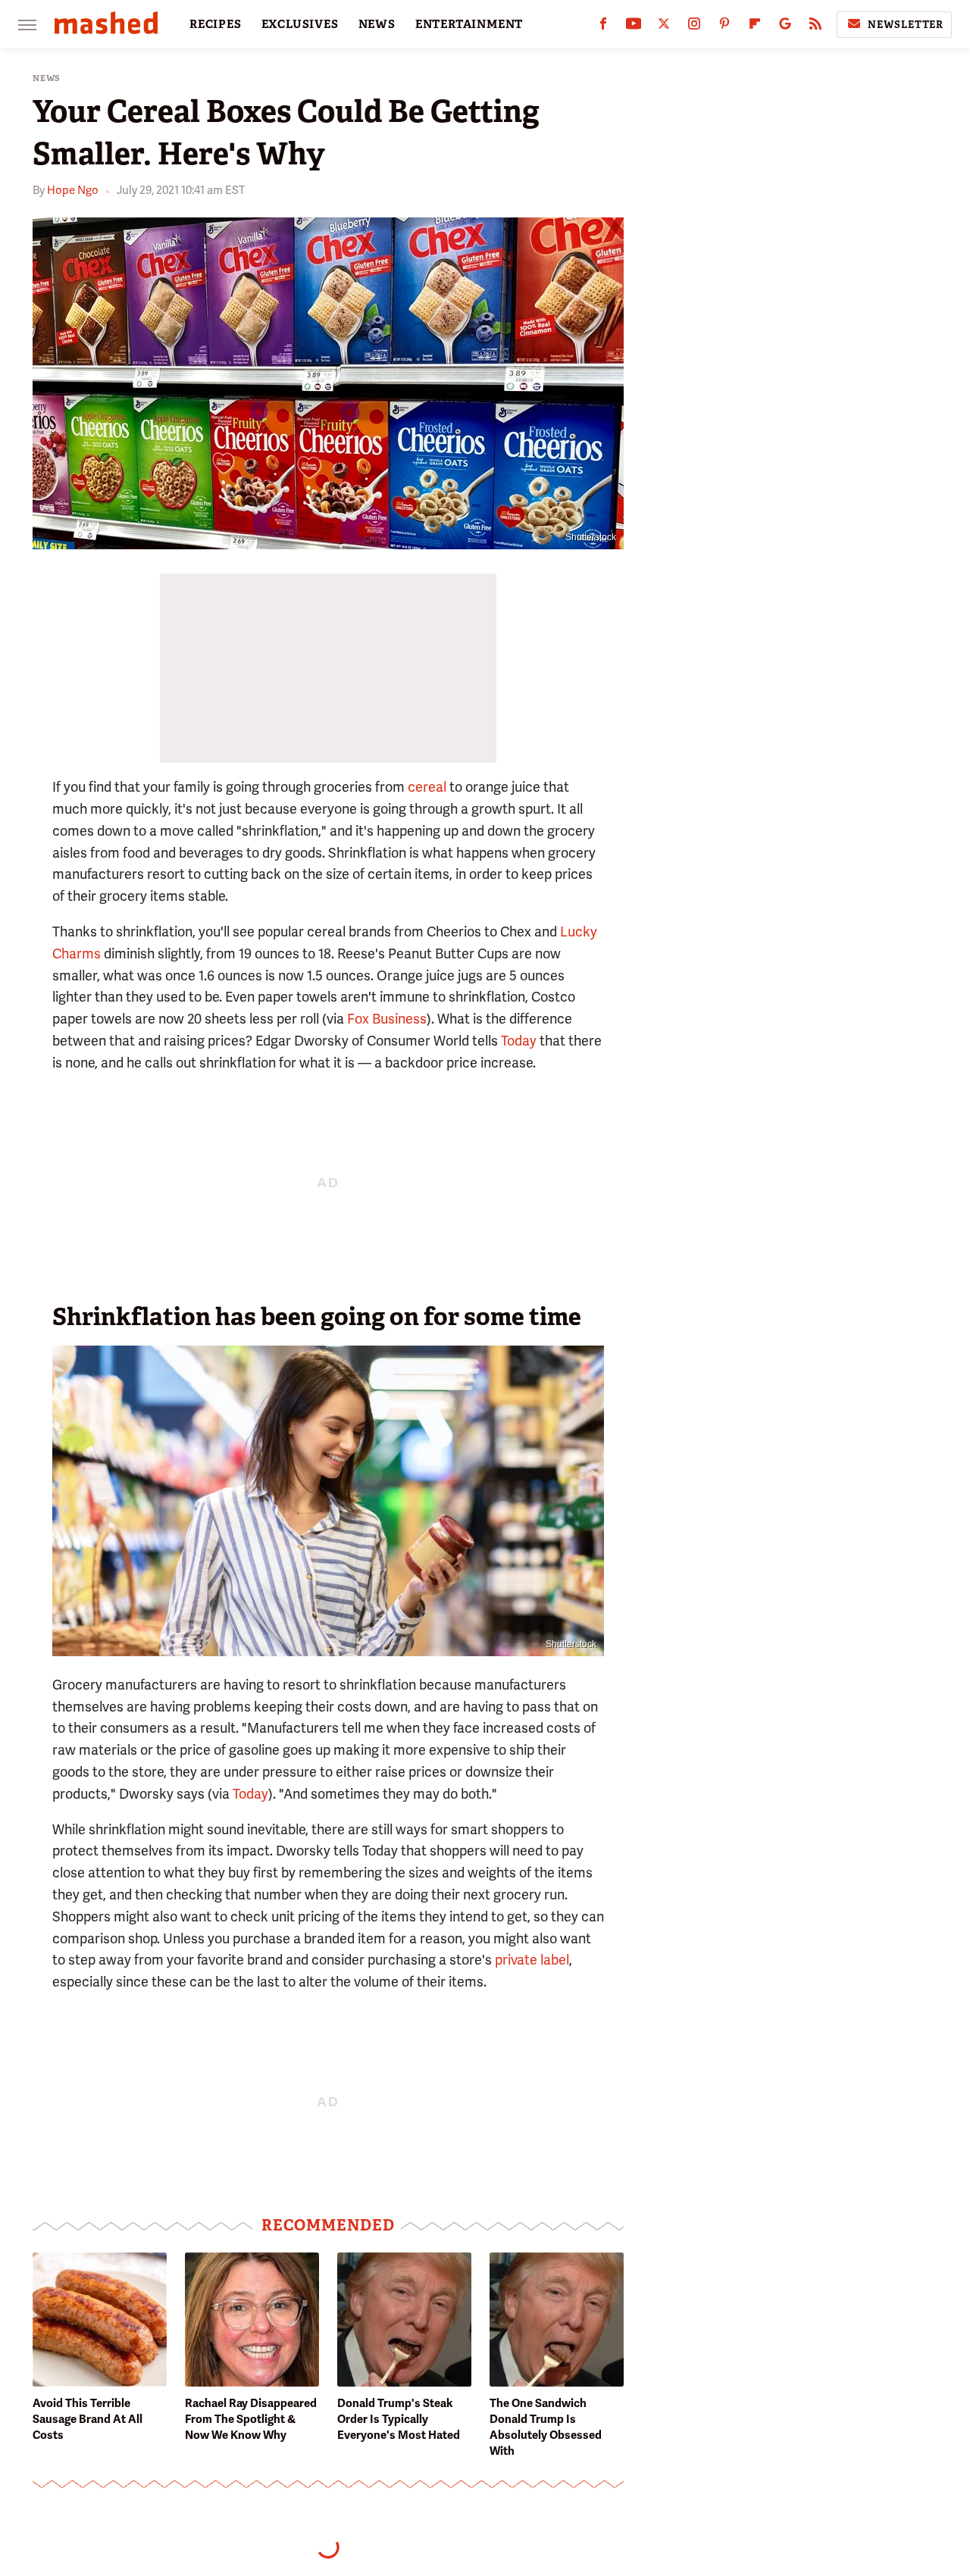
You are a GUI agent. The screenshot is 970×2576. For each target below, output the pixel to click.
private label (532, 1960)
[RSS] (815, 27)
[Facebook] (603, 27)
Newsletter (906, 25)
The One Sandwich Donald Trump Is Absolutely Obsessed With (546, 2427)
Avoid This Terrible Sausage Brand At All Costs (88, 2419)
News (47, 78)
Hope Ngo (73, 190)
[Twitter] (664, 27)
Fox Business (387, 1019)
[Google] (785, 27)
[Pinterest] (724, 27)
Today (519, 1041)
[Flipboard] (755, 27)
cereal (427, 787)
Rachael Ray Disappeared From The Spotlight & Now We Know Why (251, 2419)
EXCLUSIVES (300, 24)
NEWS (377, 24)
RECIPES (216, 24)
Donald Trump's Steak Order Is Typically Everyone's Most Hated (399, 2419)
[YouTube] (634, 27)
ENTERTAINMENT (469, 24)
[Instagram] (694, 27)
